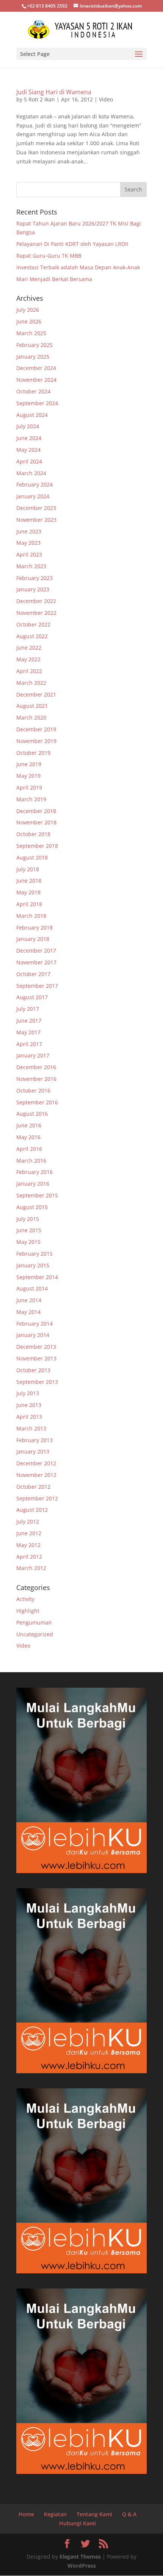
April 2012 (29, 1557)
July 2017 (28, 1009)
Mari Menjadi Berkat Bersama (54, 279)
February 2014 (34, 1324)
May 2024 (28, 450)
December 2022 (36, 601)
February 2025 (34, 345)
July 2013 (28, 1393)
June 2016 (29, 1125)
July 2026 (28, 310)
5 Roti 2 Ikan (39, 99)
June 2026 (29, 321)
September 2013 (37, 1382)
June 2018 (29, 881)
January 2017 (33, 1055)
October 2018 (33, 834)
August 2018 (32, 857)
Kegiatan (55, 2514)
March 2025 (31, 333)
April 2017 (29, 1044)
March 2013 (31, 1428)
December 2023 (36, 508)
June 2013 (29, 1405)
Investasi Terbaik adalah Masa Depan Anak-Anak (78, 267)
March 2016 (31, 1161)
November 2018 (36, 822)
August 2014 (32, 1288)
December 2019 (36, 729)
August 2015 (32, 1207)
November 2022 (36, 613)
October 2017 (33, 974)
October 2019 (33, 753)
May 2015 (28, 1242)
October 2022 (33, 624)
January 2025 (33, 357)
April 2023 (29, 554)
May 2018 (28, 892)
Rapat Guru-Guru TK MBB (49, 256)
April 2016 (29, 1149)
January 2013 (33, 1451)
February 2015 (34, 1254)
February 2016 (34, 1172)
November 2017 (36, 962)
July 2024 (28, 426)
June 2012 (29, 1533)
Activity (25, 1599)
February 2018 (34, 927)
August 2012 (32, 1510)
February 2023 (34, 578)
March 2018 (31, 916)
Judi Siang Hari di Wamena (54, 92)
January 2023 (33, 589)
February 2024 (34, 484)
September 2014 (37, 1277)
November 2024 (36, 380)
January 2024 (33, 496)
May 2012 (28, 1545)
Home (26, 2514)
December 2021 (36, 694)
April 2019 (29, 787)
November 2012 (36, 1475)
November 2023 (36, 520)
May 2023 (28, 543)
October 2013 (33, 1370)
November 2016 (36, 1079)
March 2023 (31, 566)
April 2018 (29, 904)
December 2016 (36, 1067)
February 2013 (34, 1440)
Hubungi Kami (78, 2523)
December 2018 (36, 811)
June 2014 (29, 1300)
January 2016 (33, 1184)
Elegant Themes (80, 2557)
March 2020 (31, 717)
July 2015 (28, 1219)
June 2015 (29, 1230)
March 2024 (31, 473)
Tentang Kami (94, 2514)
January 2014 (33, 1335)
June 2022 (29, 647)
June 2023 (29, 531)
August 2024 (32, 415)
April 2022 (29, 671)
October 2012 (33, 1487)
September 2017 (37, 986)
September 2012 (37, 1498)
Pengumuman (34, 1622)
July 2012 (28, 1521)
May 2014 (28, 1312)
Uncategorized (35, 1634)
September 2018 (37, 846)
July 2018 (28, 869)
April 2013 (29, 1417)
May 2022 (28, 659)
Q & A (129, 2514)
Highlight (28, 1611)
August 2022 (32, 636)
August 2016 (32, 1114)
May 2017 (28, 1032)
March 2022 (31, 683)
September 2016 (37, 1102)
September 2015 (37, 1195)
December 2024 (36, 368)
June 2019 (29, 764)
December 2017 (36, 951)
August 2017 (32, 997)
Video (106, 99)
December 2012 (36, 1463)
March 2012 (31, 1568)
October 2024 (33, 391)
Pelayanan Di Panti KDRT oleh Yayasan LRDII (72, 244)
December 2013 (36, 1347)
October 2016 (33, 1091)
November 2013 (36, 1358)
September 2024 (37, 403)
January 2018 (33, 939)
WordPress (82, 2566)
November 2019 (36, 741)
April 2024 (29, 461)
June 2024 (29, 438)
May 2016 (28, 1137)
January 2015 (33, 1265)
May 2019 (28, 776)
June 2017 (29, 1021)
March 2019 (31, 799)
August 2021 (32, 706)
